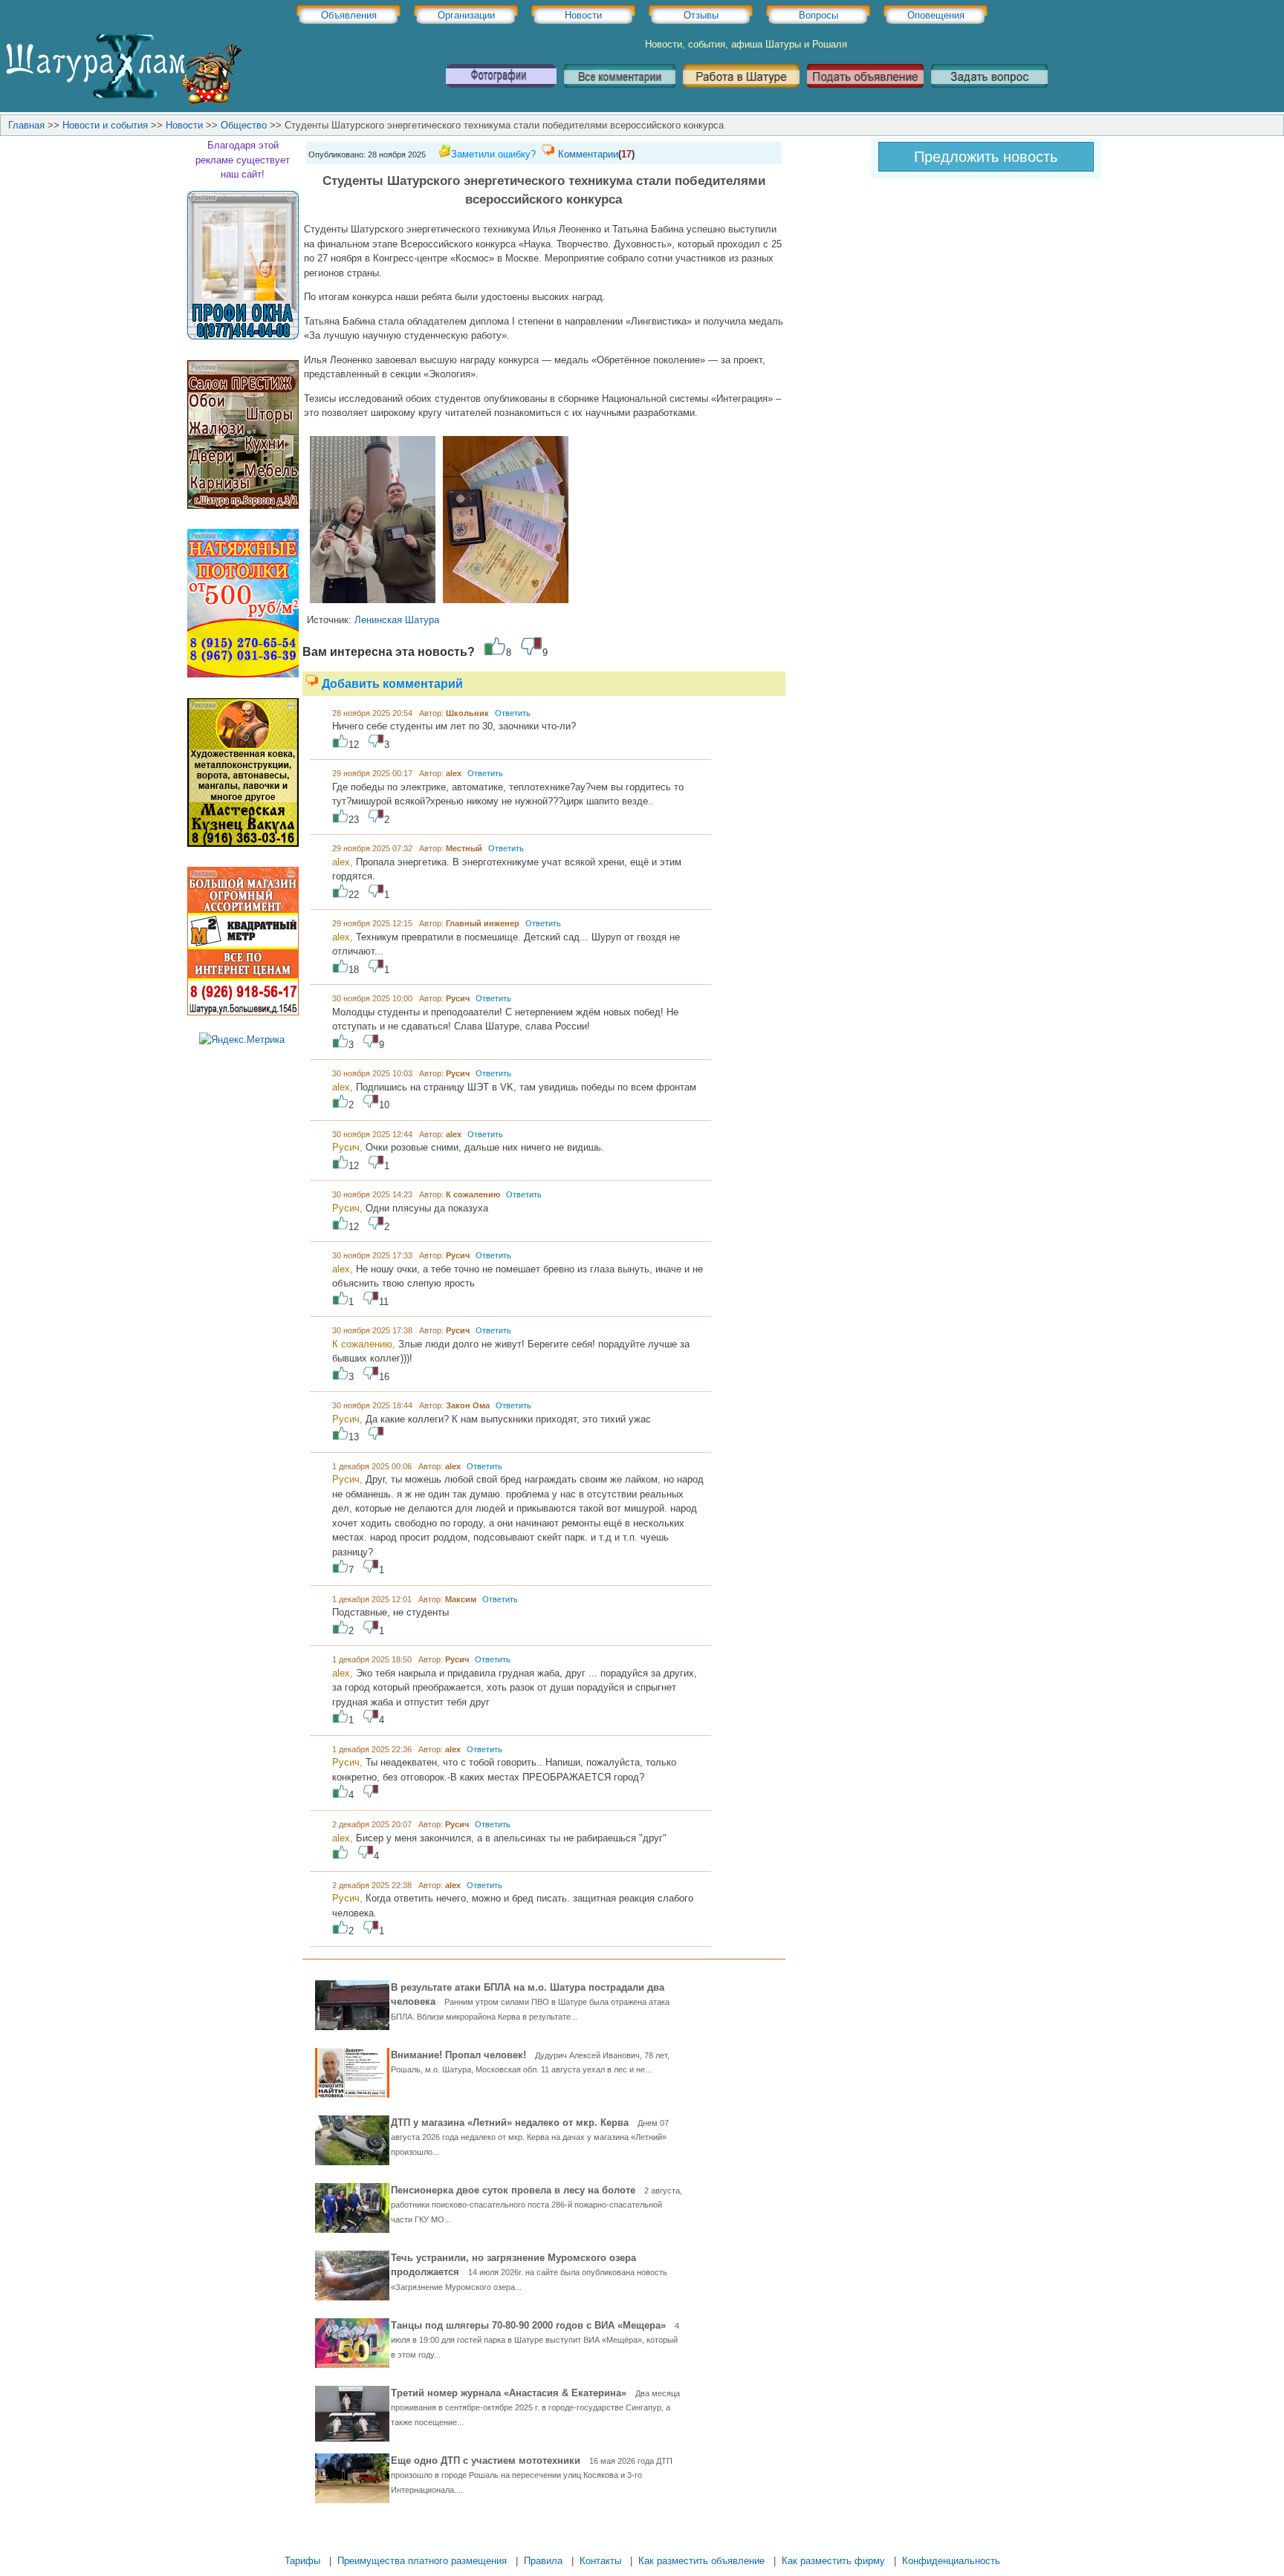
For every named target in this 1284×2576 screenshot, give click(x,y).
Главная (26, 125)
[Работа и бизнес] (741, 93)
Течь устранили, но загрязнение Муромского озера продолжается (529, 2272)
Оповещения (936, 15)
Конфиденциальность (951, 2561)
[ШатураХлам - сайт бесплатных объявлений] (123, 101)
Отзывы (701, 15)
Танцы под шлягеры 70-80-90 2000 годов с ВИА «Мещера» (535, 2339)
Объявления (349, 15)
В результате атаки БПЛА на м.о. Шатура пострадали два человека (530, 2001)
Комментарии (588, 154)
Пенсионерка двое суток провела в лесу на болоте (536, 2204)
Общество (244, 125)
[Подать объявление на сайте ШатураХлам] (865, 93)
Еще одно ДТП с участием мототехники (532, 2475)
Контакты (600, 2561)
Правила (543, 2561)
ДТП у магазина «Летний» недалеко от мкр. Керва (530, 2137)
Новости (583, 15)
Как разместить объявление (701, 2561)
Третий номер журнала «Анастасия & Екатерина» (535, 2407)
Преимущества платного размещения (422, 2561)
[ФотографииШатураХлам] (501, 93)
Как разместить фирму (833, 2561)
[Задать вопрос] (989, 93)
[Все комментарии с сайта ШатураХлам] (620, 93)
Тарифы (302, 2561)
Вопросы (818, 15)
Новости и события (105, 125)
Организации (466, 15)
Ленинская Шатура (397, 620)
